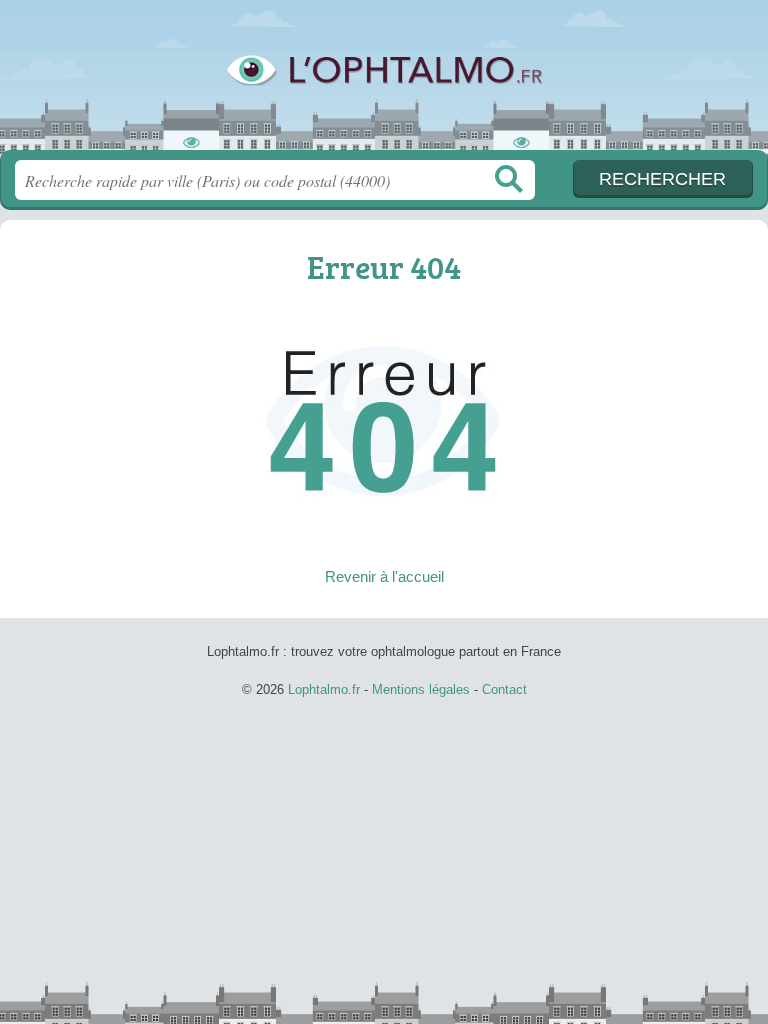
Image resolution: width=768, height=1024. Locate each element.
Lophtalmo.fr (384, 82)
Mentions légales (421, 689)
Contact (504, 689)
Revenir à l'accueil (384, 576)
